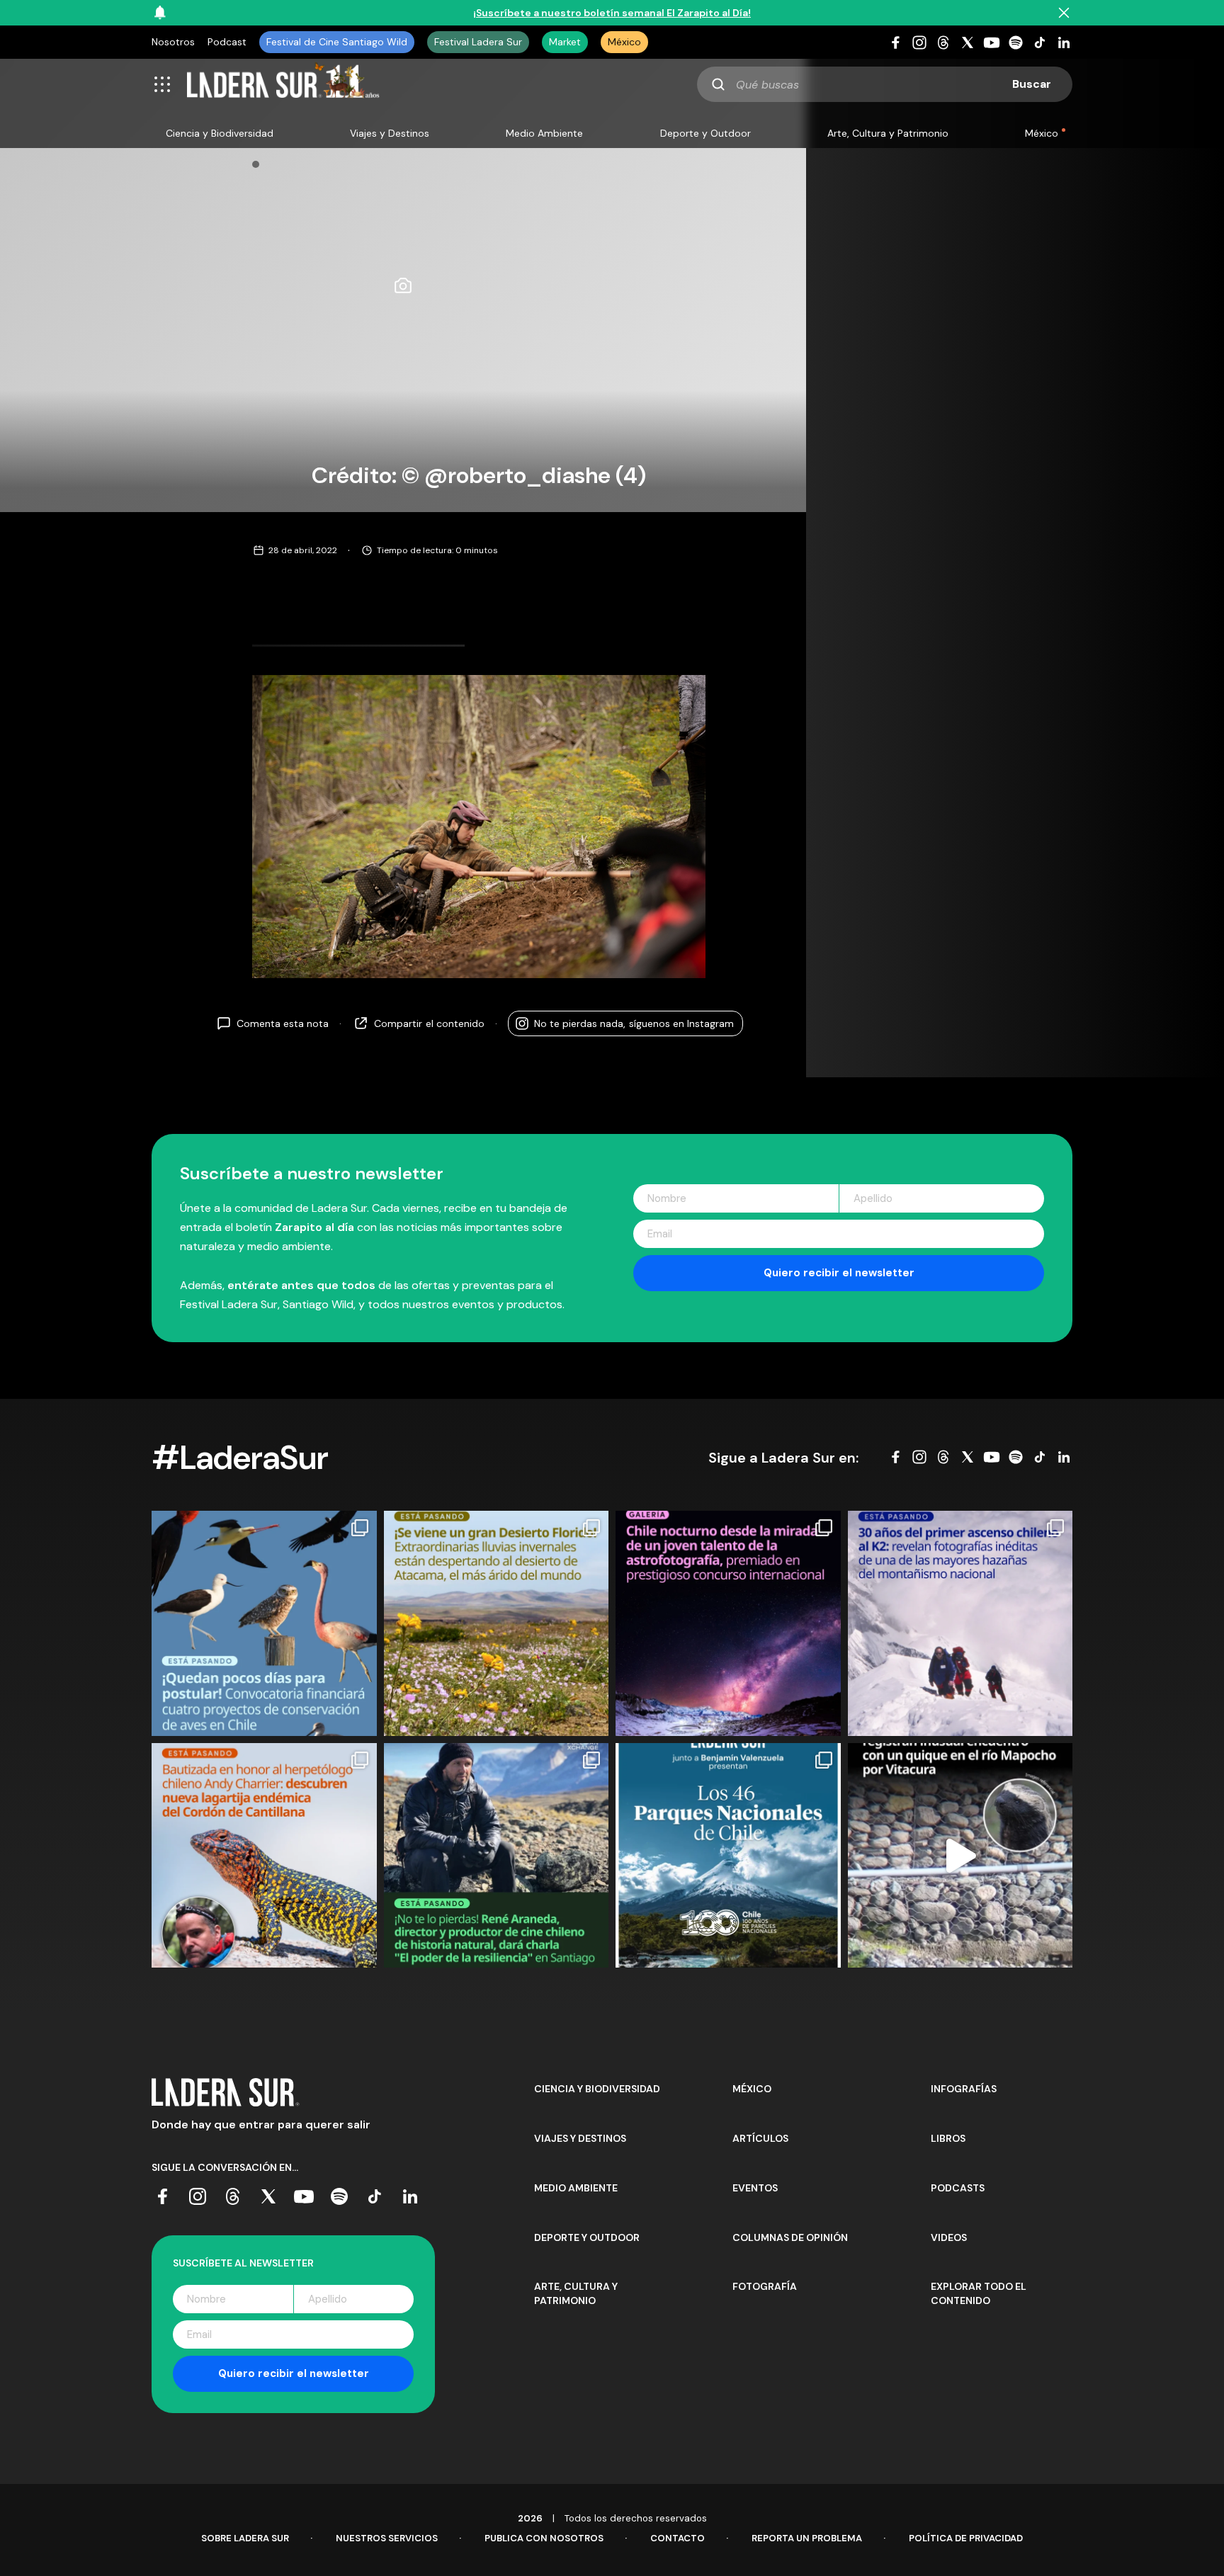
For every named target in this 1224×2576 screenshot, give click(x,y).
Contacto (678, 2538)
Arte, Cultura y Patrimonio (888, 133)
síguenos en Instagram (634, 1023)
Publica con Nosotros (544, 2538)
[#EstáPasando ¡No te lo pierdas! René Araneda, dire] (497, 1856)
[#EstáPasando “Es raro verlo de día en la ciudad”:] (960, 1856)
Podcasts (958, 2188)
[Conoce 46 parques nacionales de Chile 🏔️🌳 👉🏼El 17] (728, 1856)
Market (565, 42)
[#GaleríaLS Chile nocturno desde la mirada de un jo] (728, 1623)
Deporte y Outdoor (705, 133)
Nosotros (173, 42)
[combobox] (885, 84)
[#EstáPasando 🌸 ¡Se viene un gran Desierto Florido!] (497, 1623)
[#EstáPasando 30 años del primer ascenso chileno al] (960, 1623)
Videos (949, 2237)
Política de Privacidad (966, 2538)
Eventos (755, 2188)
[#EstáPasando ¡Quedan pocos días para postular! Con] (264, 1623)
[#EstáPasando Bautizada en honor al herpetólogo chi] (264, 1856)
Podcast (227, 42)
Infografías (964, 2089)
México (624, 42)
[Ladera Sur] (283, 84)
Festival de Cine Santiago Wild (337, 42)
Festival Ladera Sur (478, 42)
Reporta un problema (807, 2538)
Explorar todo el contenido (979, 2293)
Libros (948, 2138)
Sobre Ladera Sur (245, 2538)
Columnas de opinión (790, 2237)
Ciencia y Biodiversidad (220, 133)
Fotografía (765, 2286)
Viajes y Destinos (390, 133)
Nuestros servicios (387, 2538)
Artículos (760, 2138)
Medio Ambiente (544, 133)
